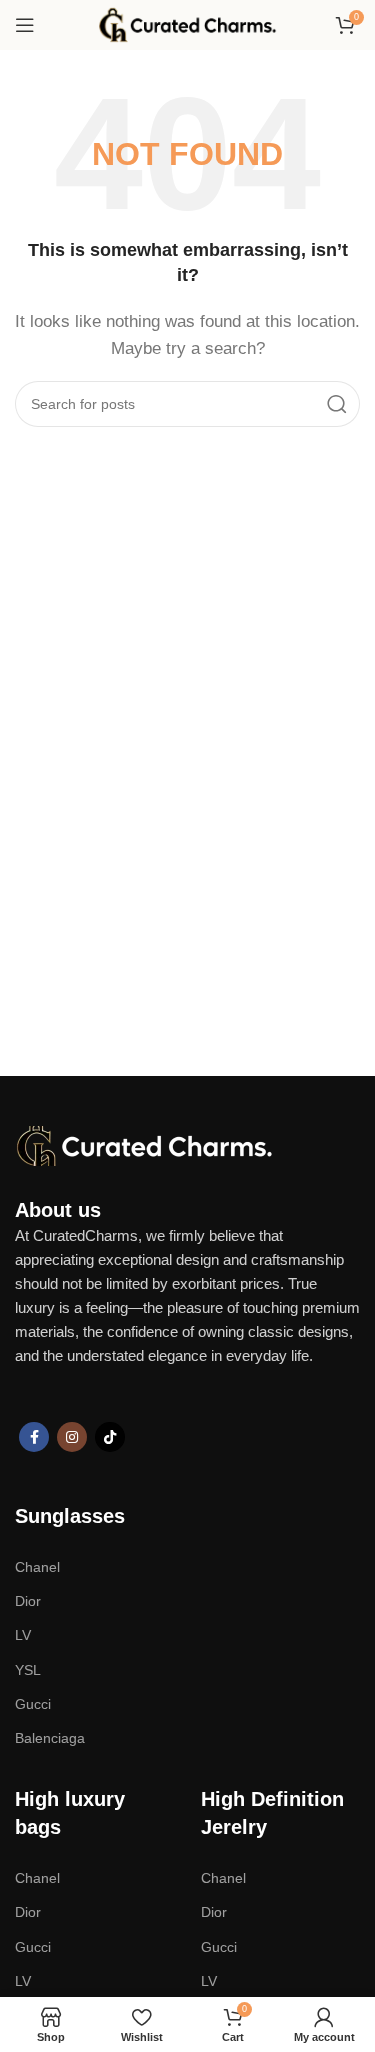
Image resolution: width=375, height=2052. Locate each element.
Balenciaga (50, 1738)
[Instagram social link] (72, 1437)
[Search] (337, 404)
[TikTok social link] (110, 1437)
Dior (28, 1601)
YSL (28, 1670)
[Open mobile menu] (25, 25)
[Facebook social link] (34, 1437)
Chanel (37, 1567)
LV (23, 1635)
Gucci (33, 1704)
